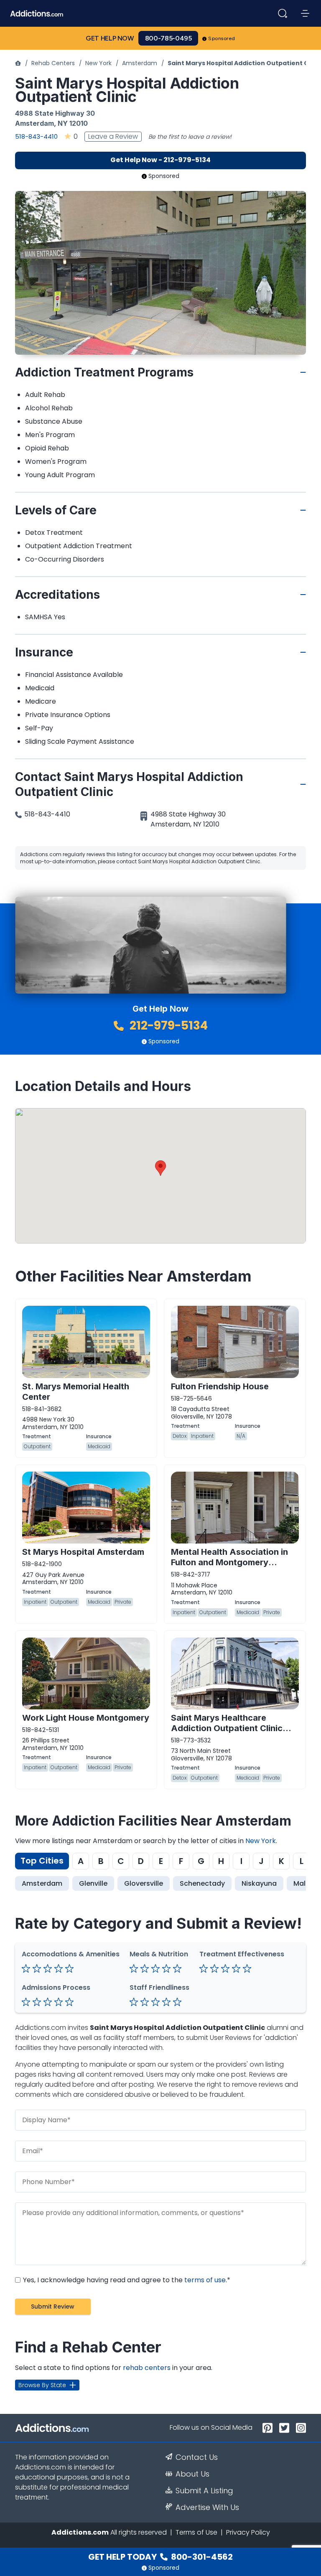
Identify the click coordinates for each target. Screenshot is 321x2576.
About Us (192, 2474)
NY (63, 123)
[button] (160, 1168)
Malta (303, 1883)
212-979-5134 (167, 1026)
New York (98, 63)
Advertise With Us (207, 2507)
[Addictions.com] (18, 63)
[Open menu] (305, 13)
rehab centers (147, 2368)
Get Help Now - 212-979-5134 (160, 160)
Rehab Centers (53, 63)
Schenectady (202, 1883)
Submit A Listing (204, 2491)
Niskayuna (259, 1883)
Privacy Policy (248, 2532)
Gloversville (144, 1883)
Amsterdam (140, 63)
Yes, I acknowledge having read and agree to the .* (126, 2280)
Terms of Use (196, 2532)
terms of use (205, 2280)
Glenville (93, 1883)
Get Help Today (160, 2557)
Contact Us (197, 2457)
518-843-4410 (36, 136)
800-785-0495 (168, 38)
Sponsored (222, 38)
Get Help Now (110, 38)
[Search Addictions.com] (283, 13)
